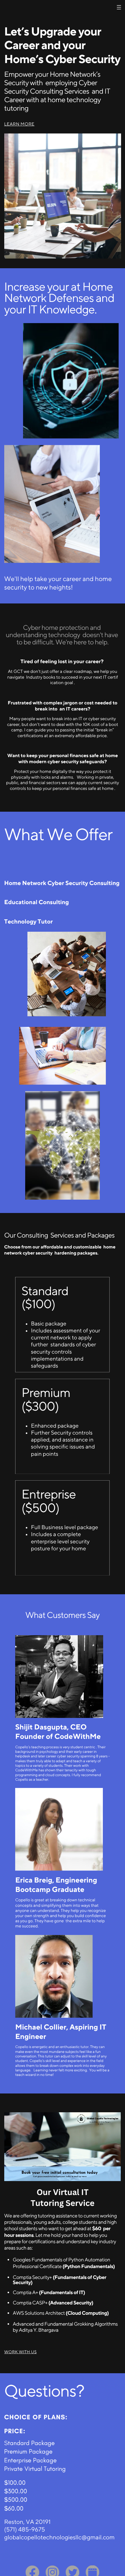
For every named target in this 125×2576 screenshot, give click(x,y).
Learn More (19, 124)
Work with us (20, 2352)
